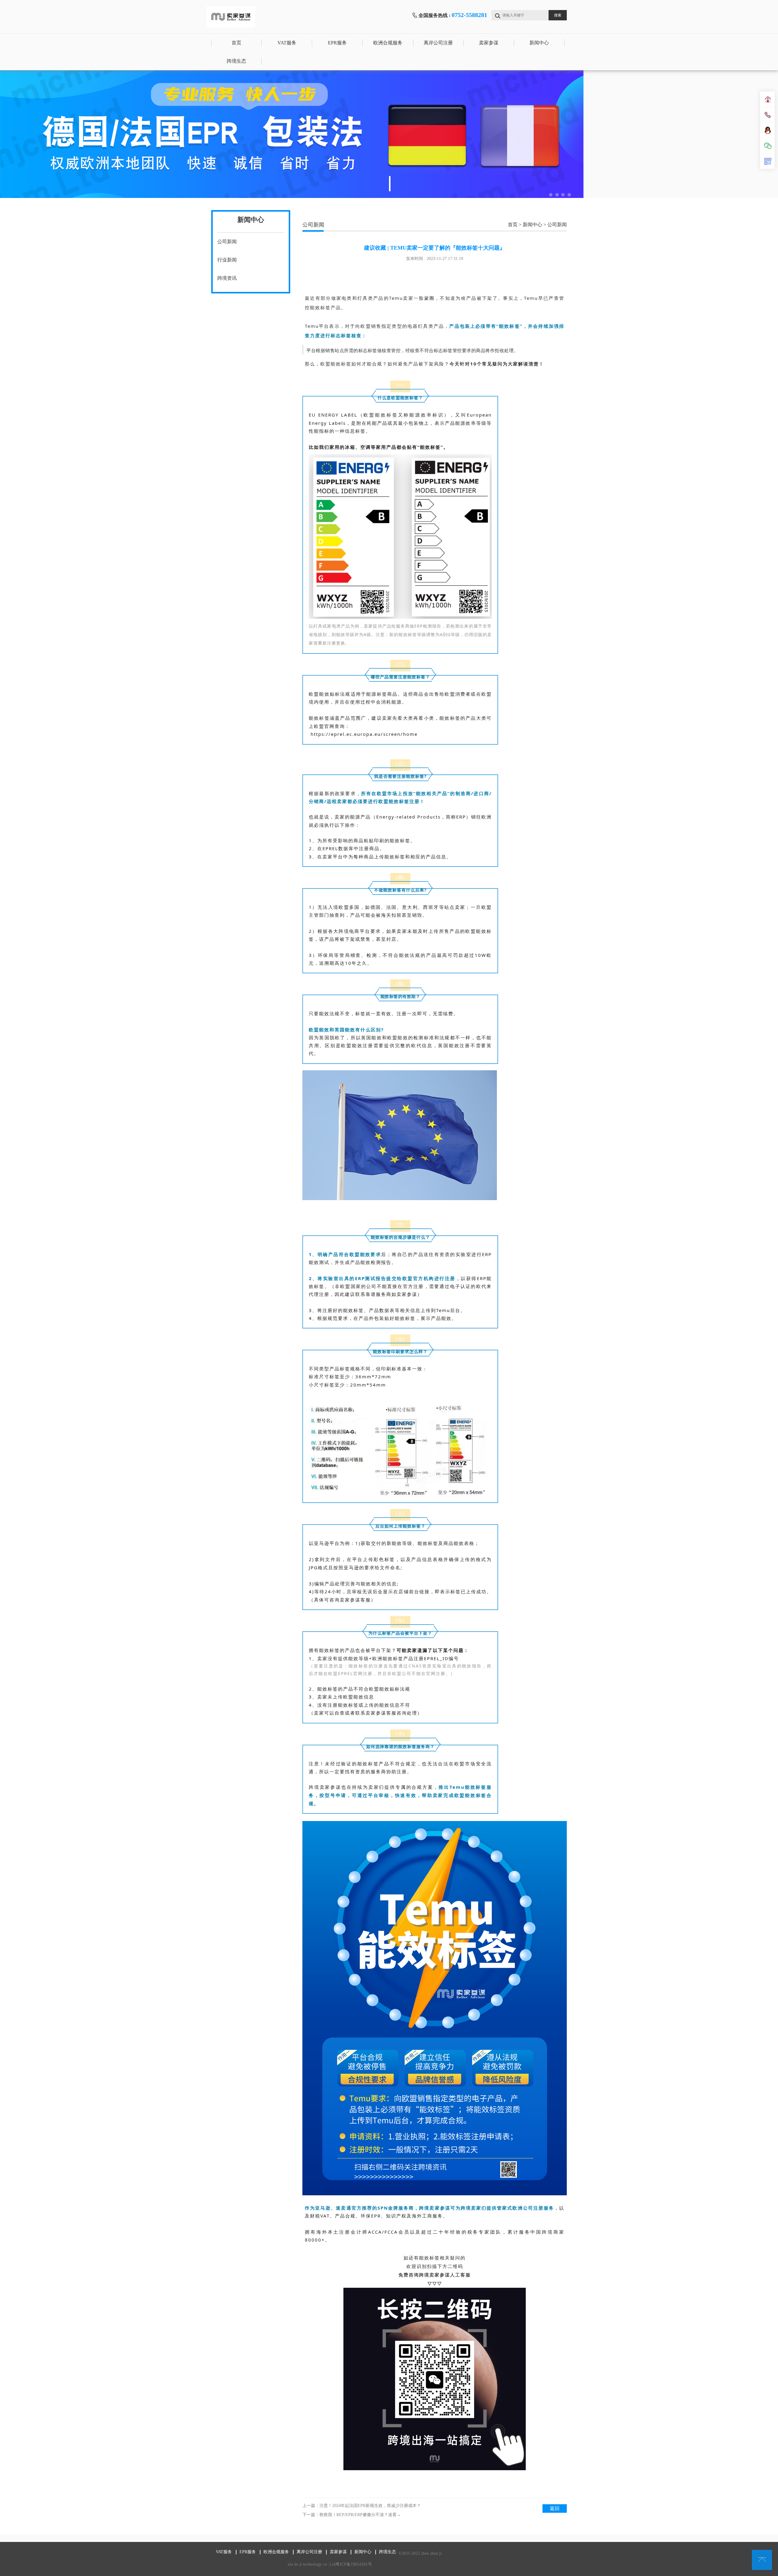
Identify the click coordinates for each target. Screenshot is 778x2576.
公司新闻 (227, 242)
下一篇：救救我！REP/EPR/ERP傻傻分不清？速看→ (352, 2515)
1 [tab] (390, 184)
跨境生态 (236, 61)
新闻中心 (539, 43)
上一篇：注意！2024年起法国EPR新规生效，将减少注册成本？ (362, 2506)
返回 (555, 2508)
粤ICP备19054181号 (354, 2564)
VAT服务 (287, 43)
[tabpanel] (389, 134)
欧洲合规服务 (388, 43)
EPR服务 (337, 43)
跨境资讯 (227, 278)
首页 (236, 43)
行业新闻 (227, 260)
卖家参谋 (489, 43)
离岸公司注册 (438, 43)
